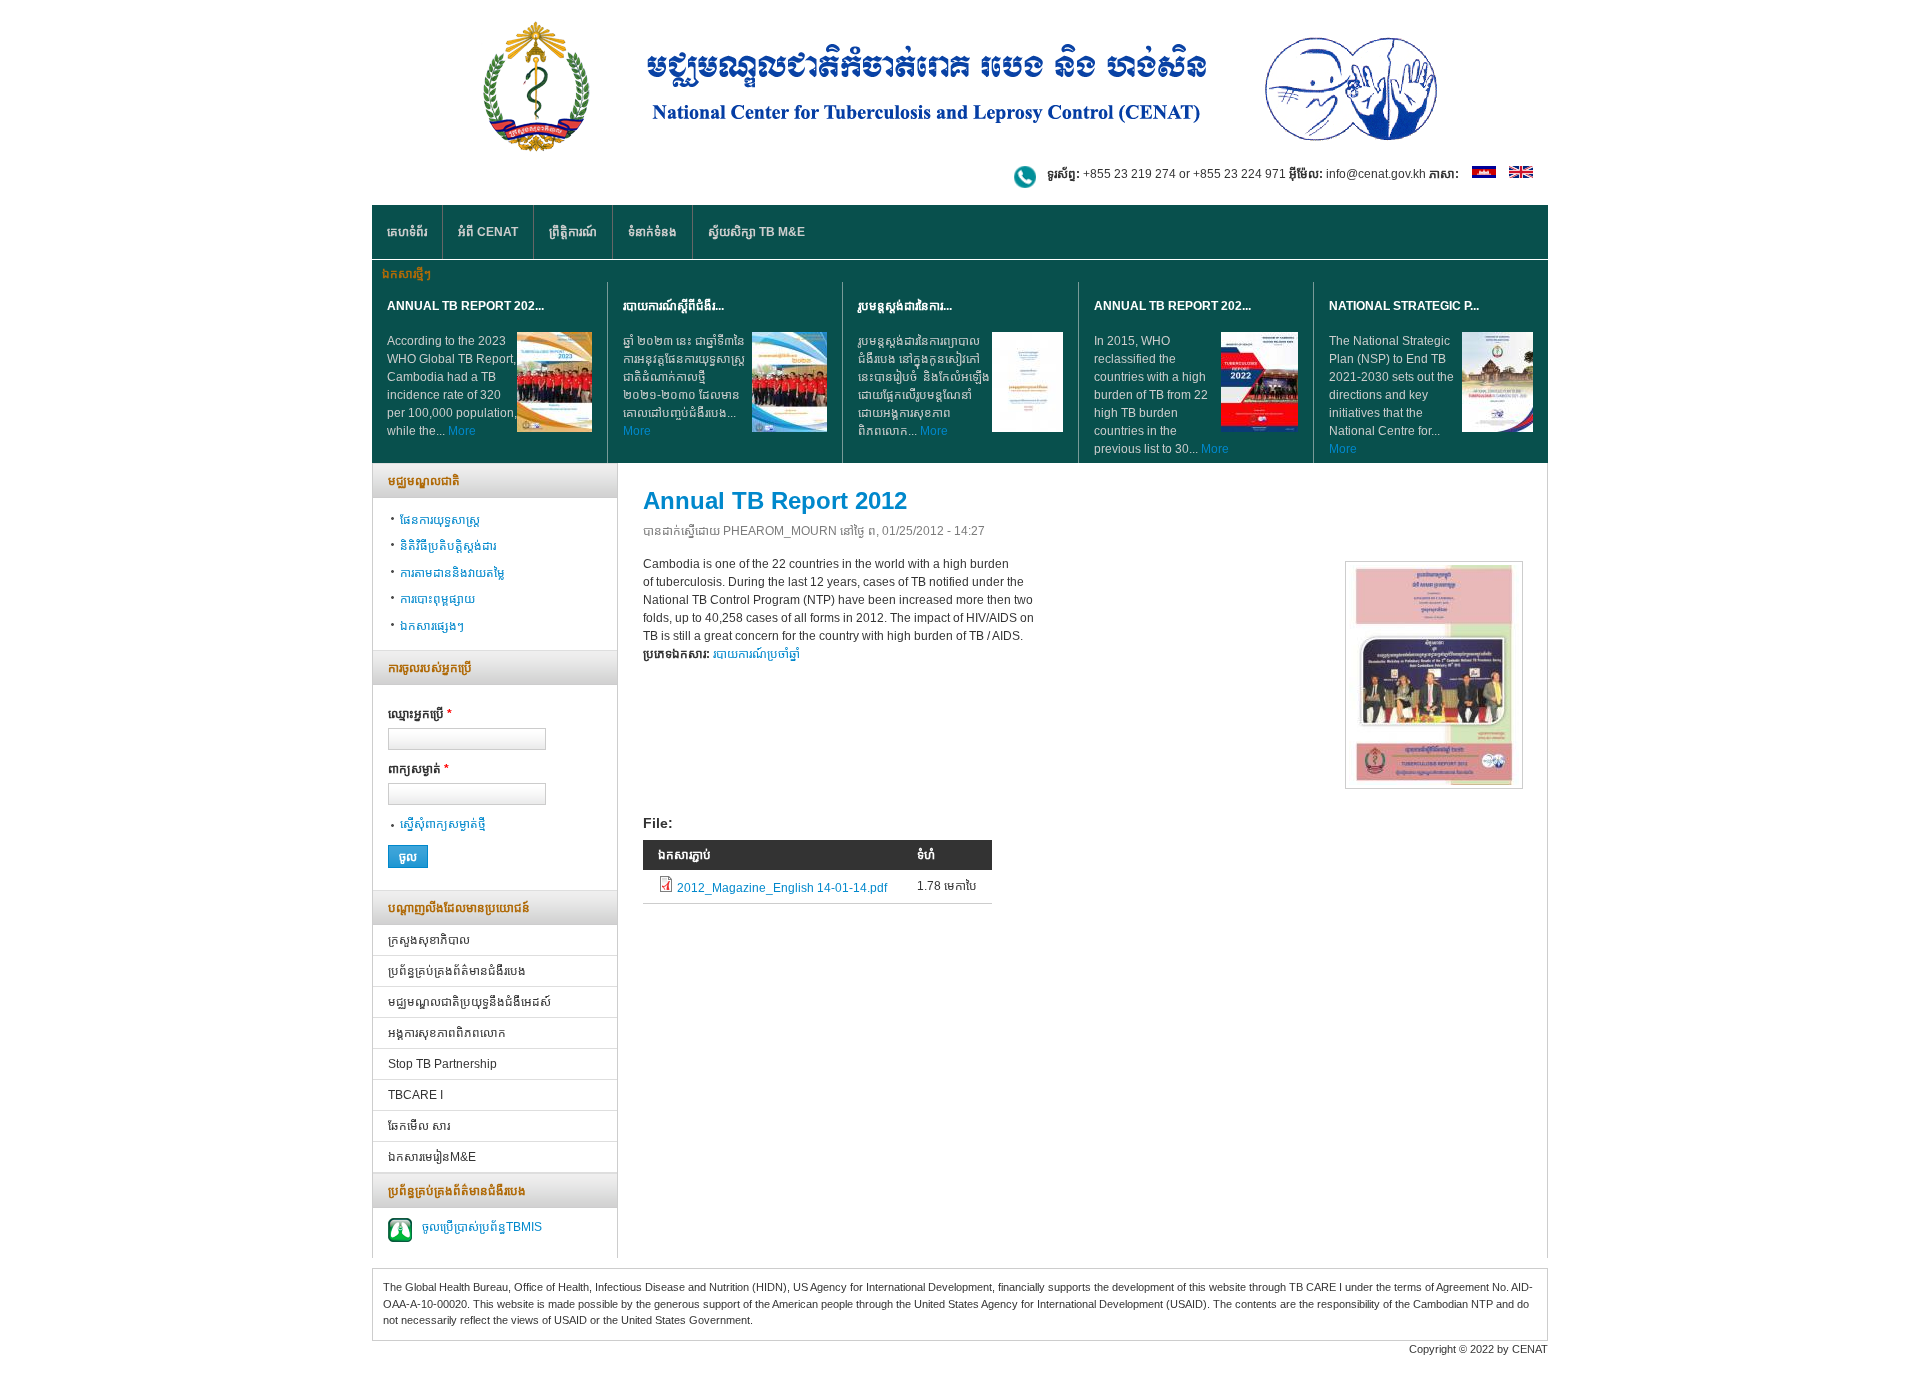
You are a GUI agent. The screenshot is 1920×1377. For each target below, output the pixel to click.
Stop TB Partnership (442, 1064)
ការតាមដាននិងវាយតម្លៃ (452, 573)
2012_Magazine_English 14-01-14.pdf (782, 888)
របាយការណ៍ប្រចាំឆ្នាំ (756, 654)
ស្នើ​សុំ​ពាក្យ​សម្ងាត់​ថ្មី (443, 824)
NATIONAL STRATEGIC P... (1404, 306)
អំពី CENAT (488, 232)
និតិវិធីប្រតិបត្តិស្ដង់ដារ (448, 546)
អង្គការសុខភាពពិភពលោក (447, 1033)
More (462, 431)
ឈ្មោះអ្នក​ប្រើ (420, 714)
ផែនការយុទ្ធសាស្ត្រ (440, 520)
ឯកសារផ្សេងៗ (432, 626)
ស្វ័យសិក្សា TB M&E (756, 232)
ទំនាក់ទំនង (652, 232)
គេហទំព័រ (407, 232)
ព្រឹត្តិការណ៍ (573, 232)
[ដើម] (960, 82)
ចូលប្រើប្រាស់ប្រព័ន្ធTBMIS (482, 1227)
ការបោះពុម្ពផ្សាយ (437, 599)
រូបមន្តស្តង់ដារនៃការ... (905, 306)
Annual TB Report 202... (465, 306)
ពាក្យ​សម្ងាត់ (418, 769)
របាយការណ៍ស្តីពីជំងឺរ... (673, 306)
